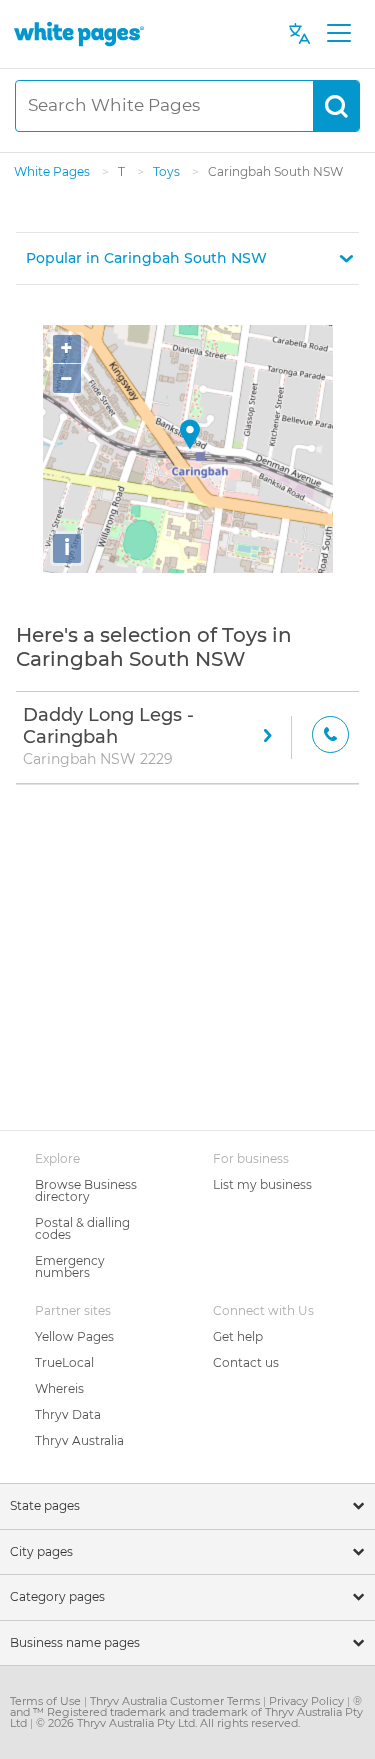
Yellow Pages (74, 1336)
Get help (238, 1336)
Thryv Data (68, 1414)
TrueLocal (64, 1362)
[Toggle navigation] (338, 34)
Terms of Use (47, 1701)
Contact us (246, 1362)
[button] (187, 258)
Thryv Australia (79, 1440)
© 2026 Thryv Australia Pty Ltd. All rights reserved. (168, 1723)
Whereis (59, 1388)
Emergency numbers (70, 1266)
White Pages (53, 171)
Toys (168, 171)
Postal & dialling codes (82, 1228)
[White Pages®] (79, 33)
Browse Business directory (86, 1190)
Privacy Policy (308, 1701)
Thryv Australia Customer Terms (176, 1701)
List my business (262, 1184)
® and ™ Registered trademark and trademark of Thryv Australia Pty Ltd (186, 1712)
